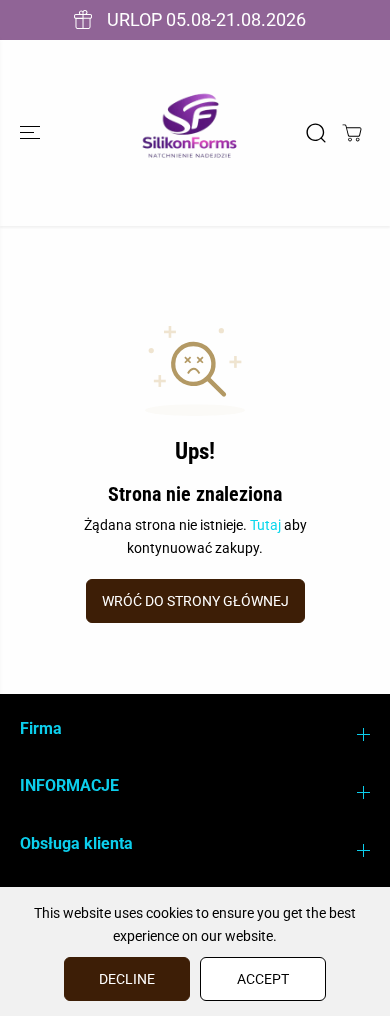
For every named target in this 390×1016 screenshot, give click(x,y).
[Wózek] (352, 133)
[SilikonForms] (190, 133)
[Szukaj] (316, 133)
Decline (127, 979)
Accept (263, 979)
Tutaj (265, 525)
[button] (32, 133)
